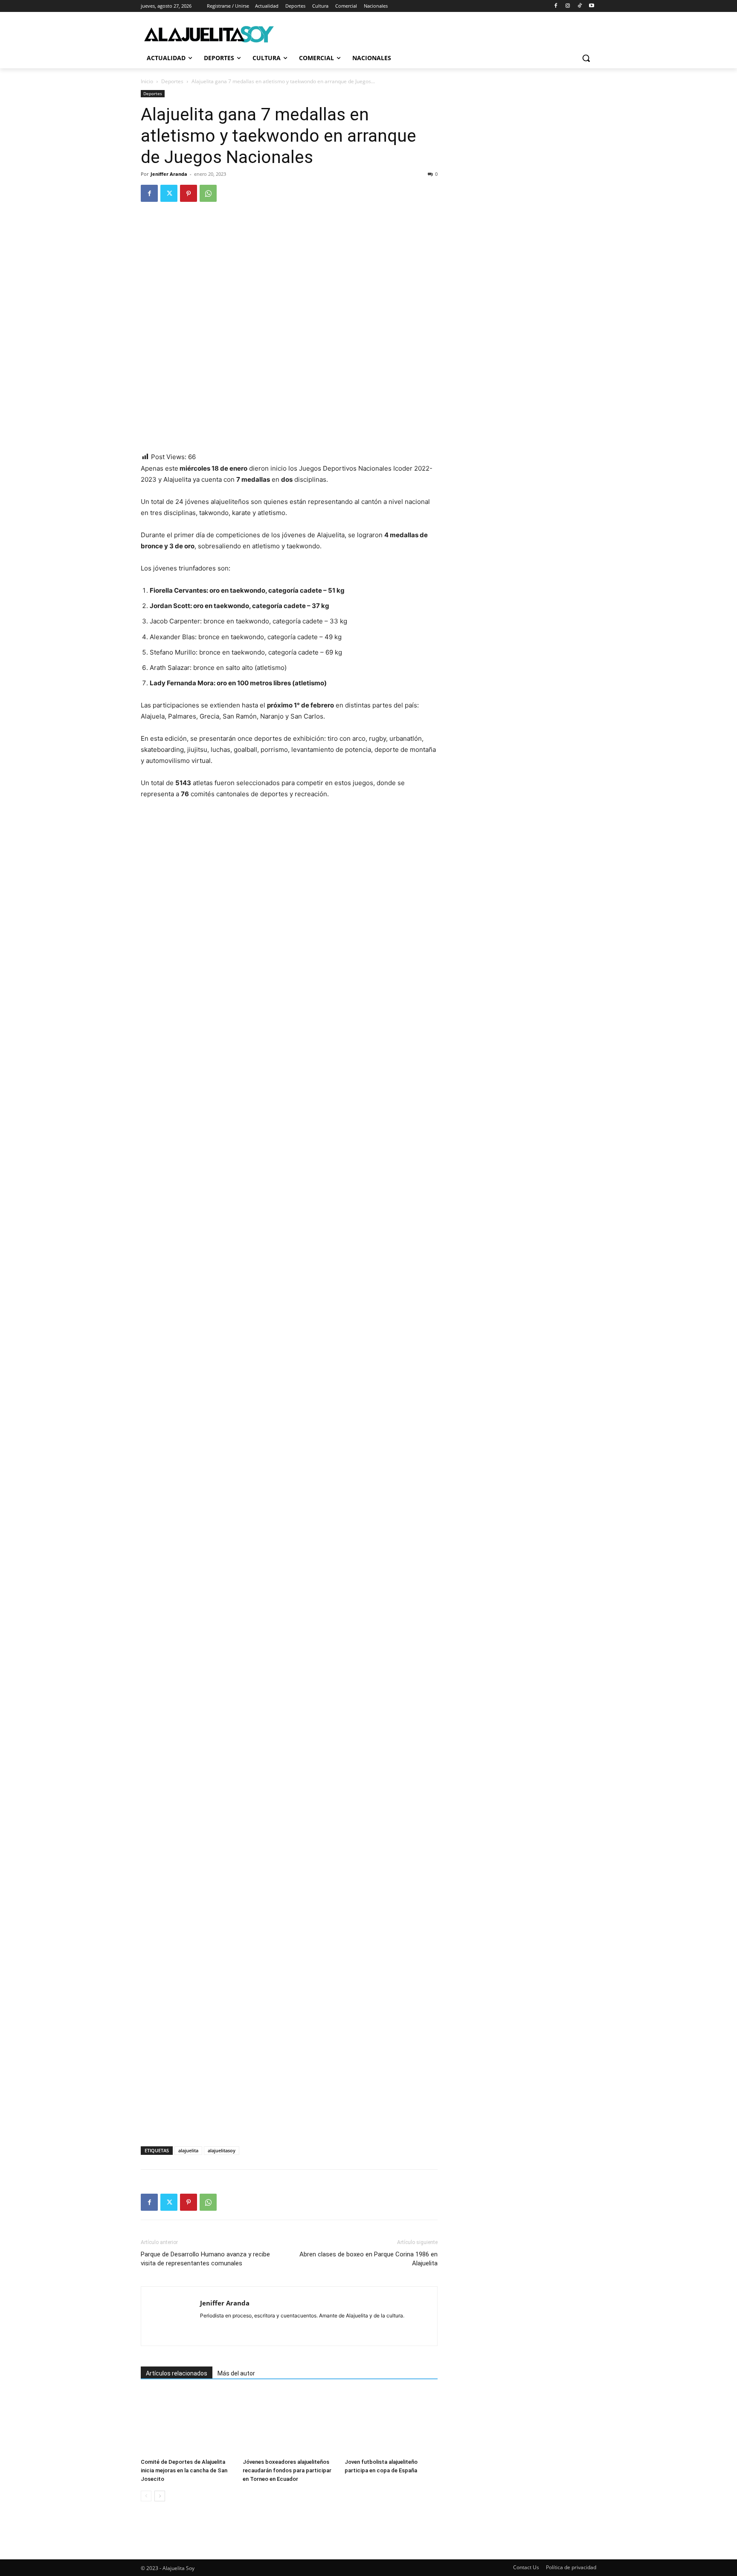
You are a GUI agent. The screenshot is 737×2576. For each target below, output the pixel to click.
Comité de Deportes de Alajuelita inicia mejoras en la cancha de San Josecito (184, 2470)
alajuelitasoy (222, 2150)
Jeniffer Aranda (169, 174)
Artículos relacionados (177, 2373)
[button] (586, 58)
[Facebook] (556, 6)
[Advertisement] (241, 2123)
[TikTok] (579, 6)
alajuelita (188, 2150)
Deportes (172, 81)
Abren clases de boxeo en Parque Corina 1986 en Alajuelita (368, 2259)
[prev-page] (146, 2496)
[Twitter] (169, 193)
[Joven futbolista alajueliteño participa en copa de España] (391, 2423)
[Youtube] (591, 6)
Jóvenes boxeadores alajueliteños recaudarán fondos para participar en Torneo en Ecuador (287, 2470)
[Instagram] (568, 6)
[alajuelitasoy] (209, 34)
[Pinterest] (189, 193)
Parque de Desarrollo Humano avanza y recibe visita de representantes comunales (205, 2259)
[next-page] (160, 2496)
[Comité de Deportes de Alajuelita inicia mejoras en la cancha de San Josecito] (187, 2423)
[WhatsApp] (208, 193)
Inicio (147, 81)
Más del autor (236, 2373)
